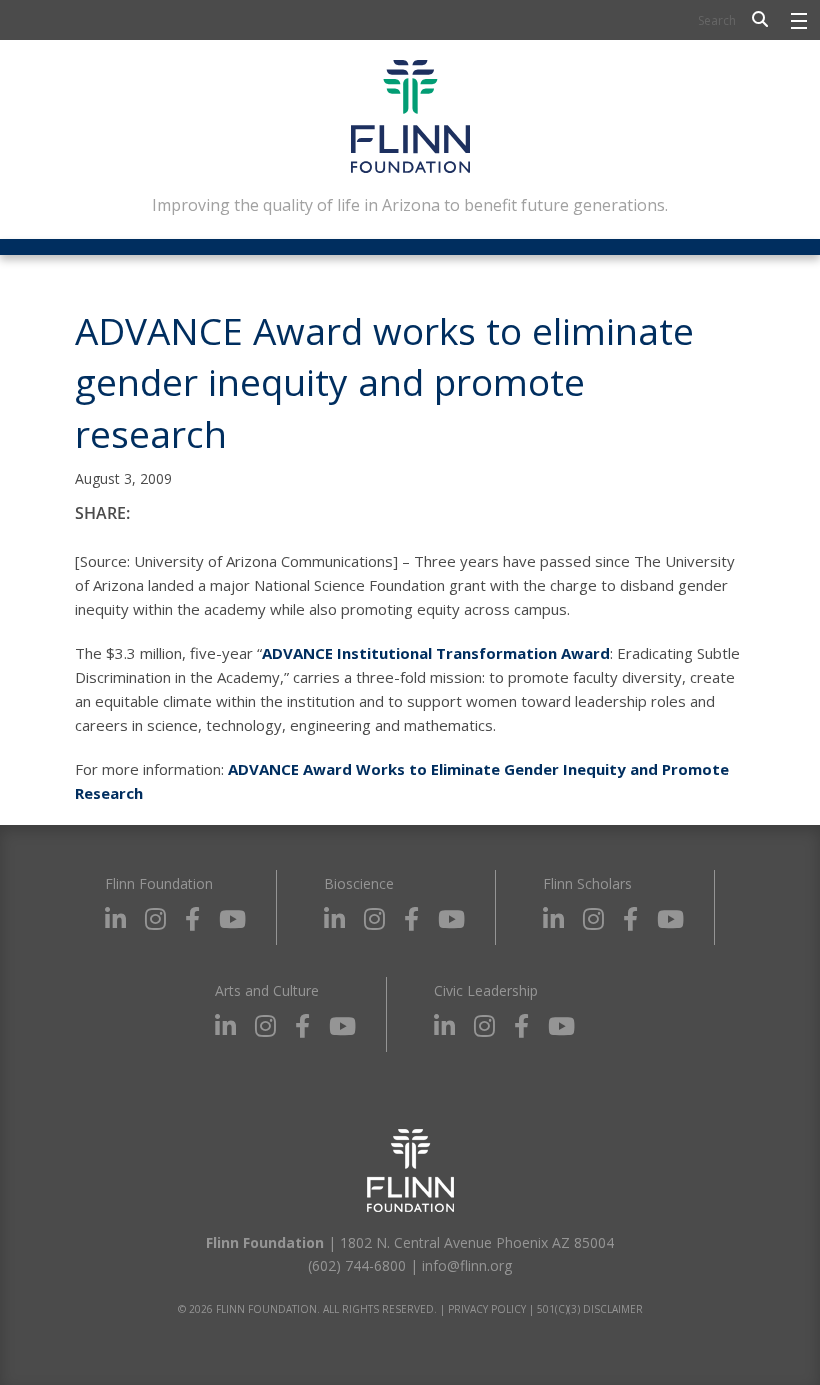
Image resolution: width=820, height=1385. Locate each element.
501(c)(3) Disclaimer (590, 1309)
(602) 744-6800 (357, 1265)
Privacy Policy (487, 1309)
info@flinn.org (467, 1265)
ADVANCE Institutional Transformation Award (436, 653)
